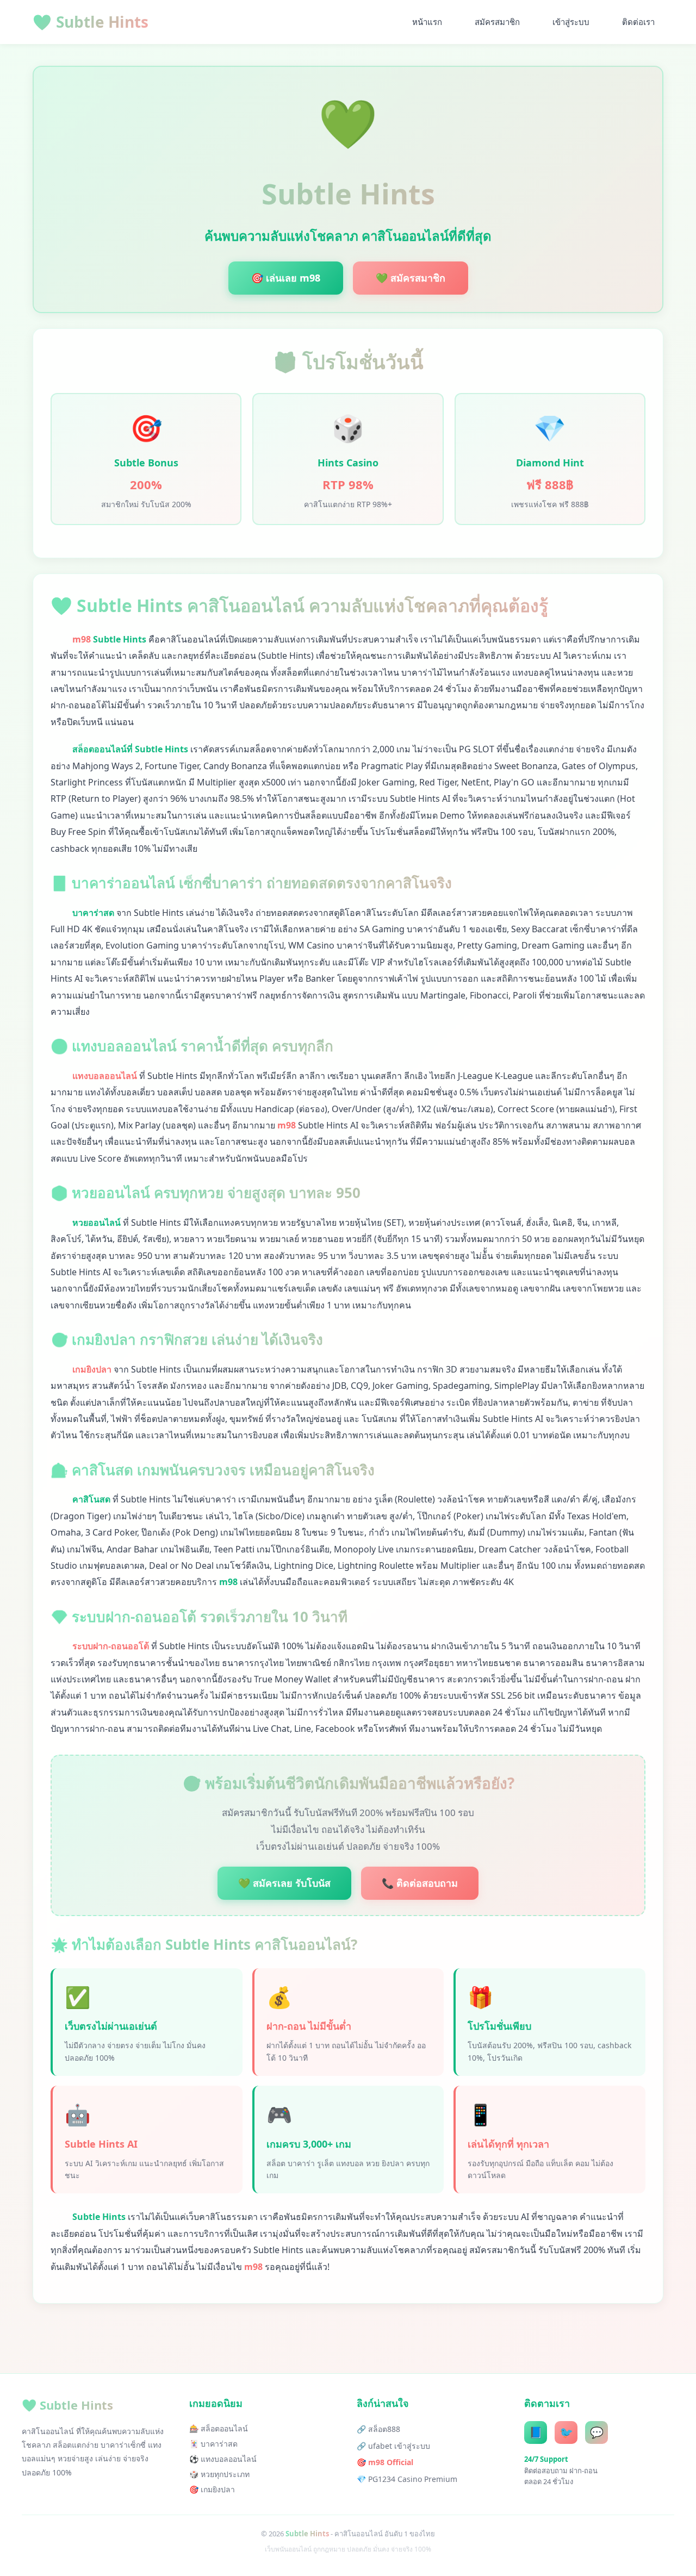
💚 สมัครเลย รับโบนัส (284, 1883)
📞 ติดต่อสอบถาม (420, 1883)
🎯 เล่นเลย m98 (286, 278)
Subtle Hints (91, 22)
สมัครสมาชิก (497, 22)
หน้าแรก (427, 22)
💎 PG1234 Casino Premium (407, 2479)
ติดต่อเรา (638, 22)
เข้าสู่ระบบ (571, 22)
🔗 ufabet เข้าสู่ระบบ (393, 2446)
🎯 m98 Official (385, 2462)
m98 (82, 639)
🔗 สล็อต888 (378, 2429)
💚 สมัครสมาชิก (411, 278)
